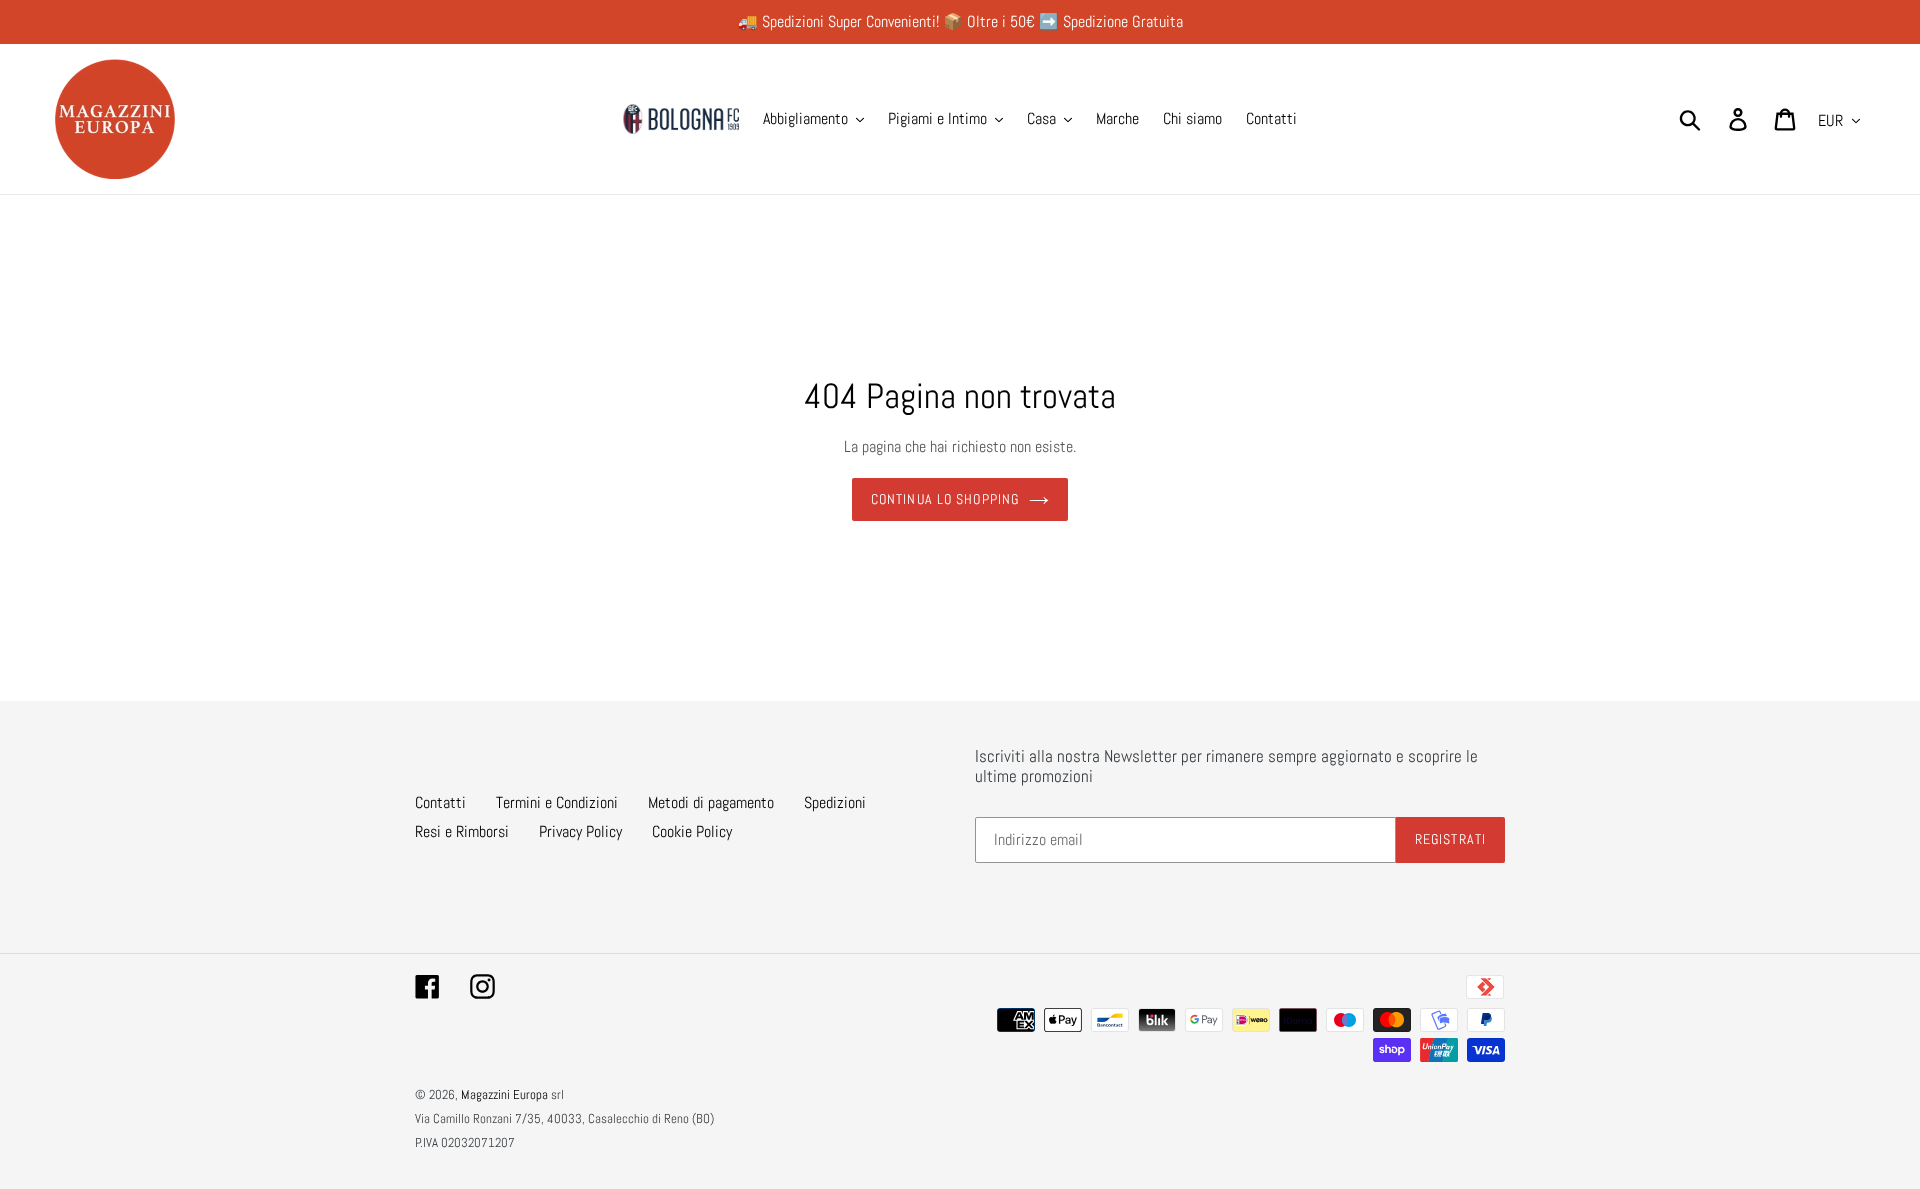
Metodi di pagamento (711, 802)
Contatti (440, 802)
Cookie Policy (692, 831)
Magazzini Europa (504, 1094)
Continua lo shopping (945, 499)
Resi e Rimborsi (462, 831)
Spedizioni (835, 802)
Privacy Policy (580, 831)
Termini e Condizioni (557, 802)
